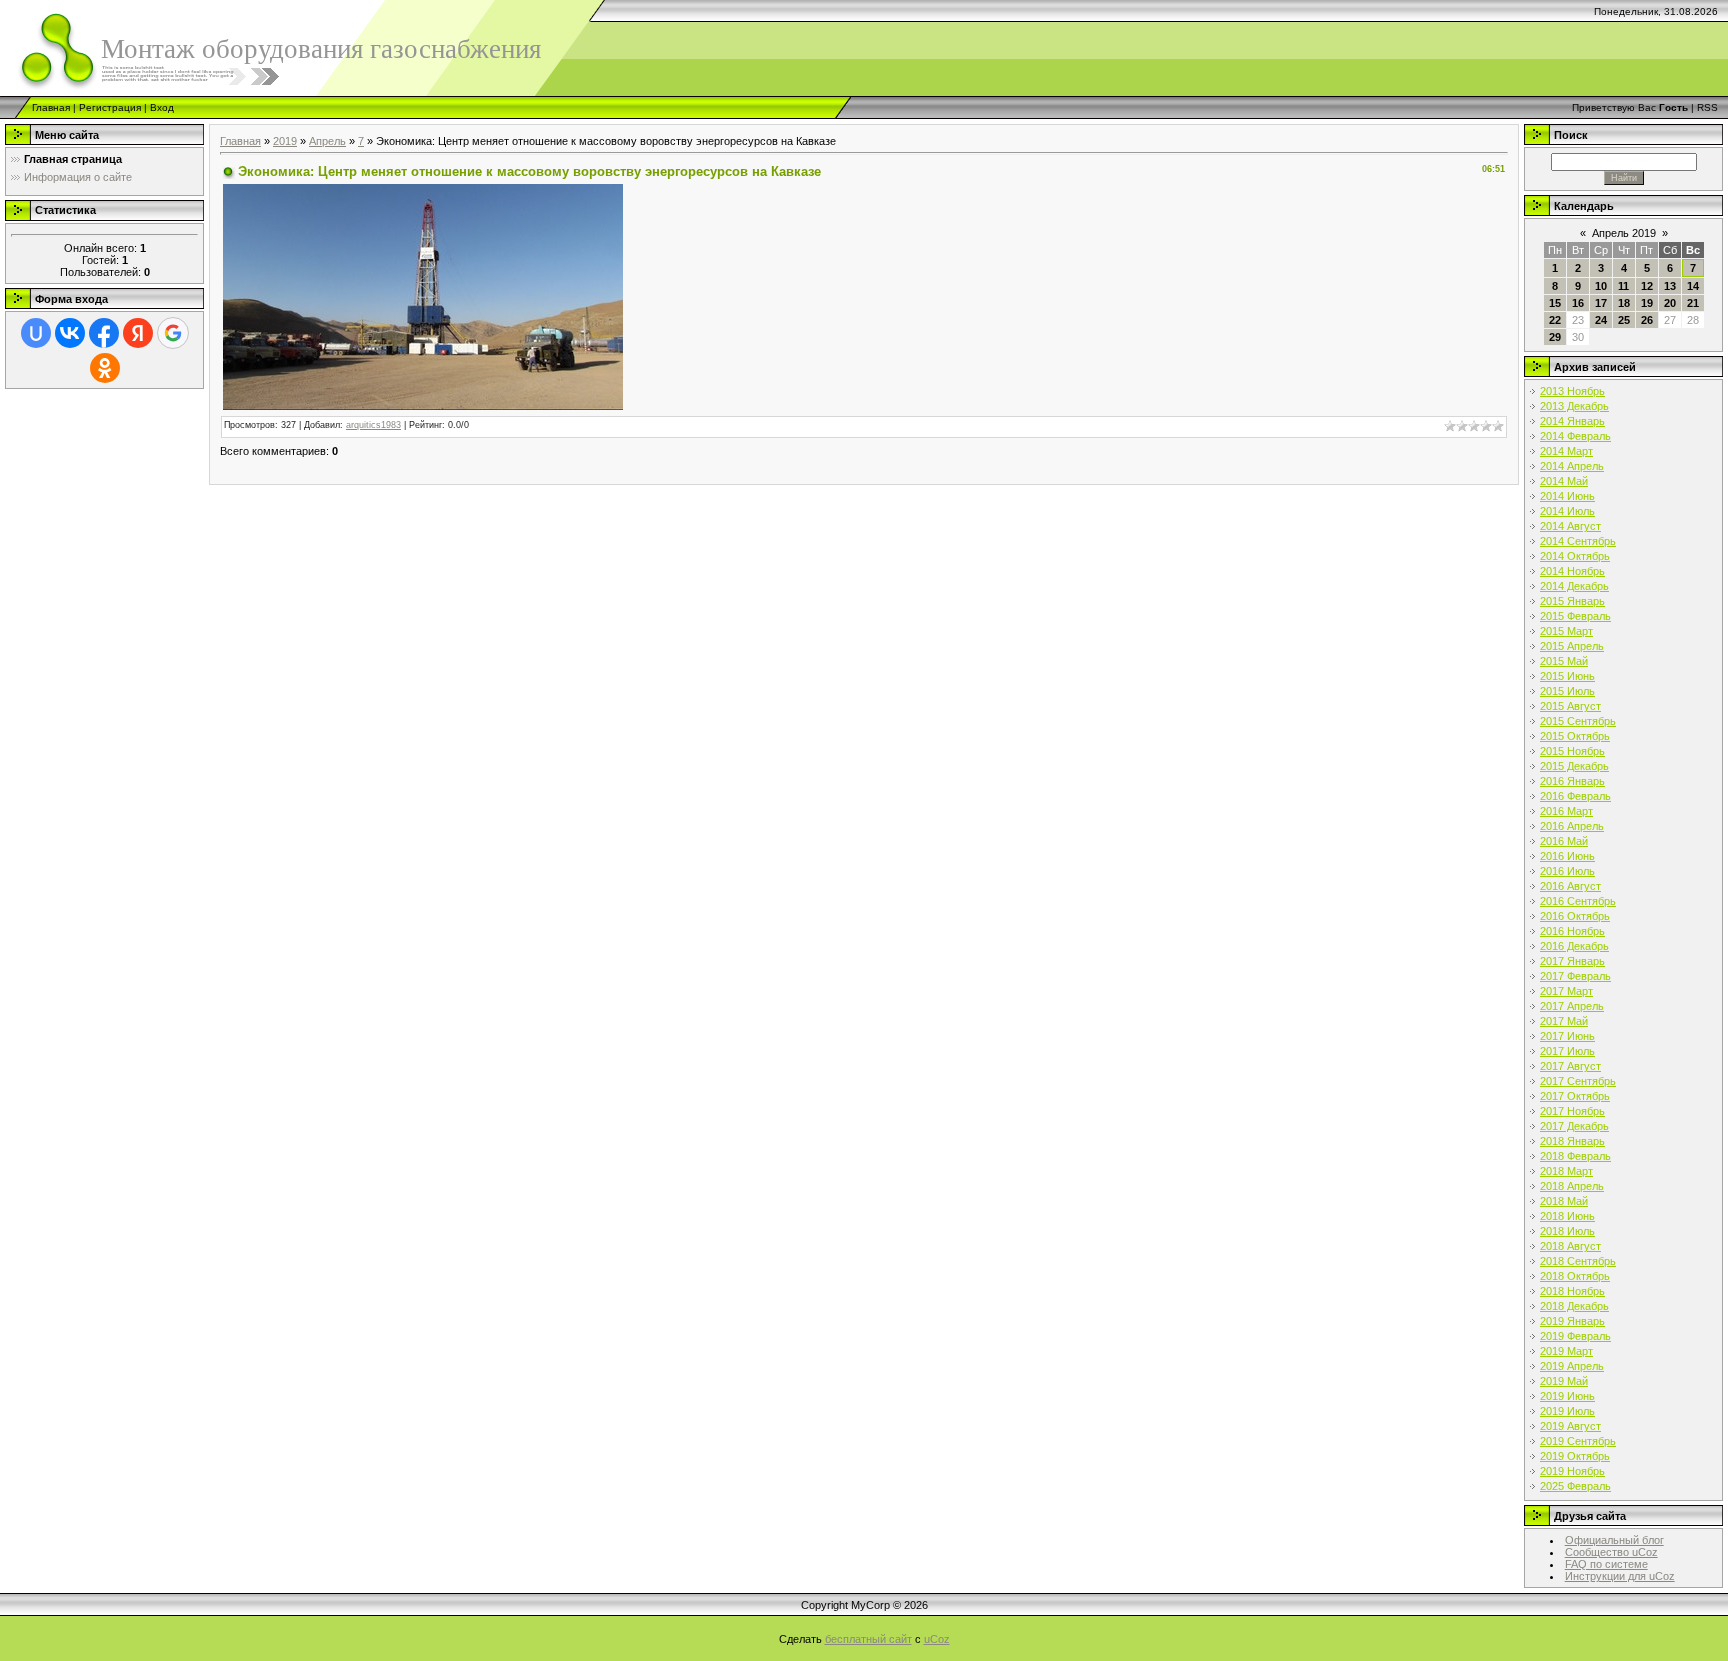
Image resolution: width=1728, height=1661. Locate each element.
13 (1670, 286)
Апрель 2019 (1624, 233)
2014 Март (1566, 451)
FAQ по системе (1606, 1564)
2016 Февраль (1575, 796)
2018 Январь (1572, 1141)
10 (1601, 286)
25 (1624, 320)
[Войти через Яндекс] (138, 333)
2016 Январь (1572, 781)
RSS (1707, 107)
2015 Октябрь (1575, 736)
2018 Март (1566, 1171)
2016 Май (1564, 841)
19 (1647, 303)
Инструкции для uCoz (1620, 1576)
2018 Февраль (1575, 1156)
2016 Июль (1567, 871)
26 (1647, 320)
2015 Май (1564, 661)
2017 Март (1566, 991)
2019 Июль (1567, 1411)
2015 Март (1566, 631)
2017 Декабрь (1574, 1126)
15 (1555, 303)
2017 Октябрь (1575, 1096)
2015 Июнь (1567, 676)
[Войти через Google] (173, 333)
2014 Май (1564, 481)
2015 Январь (1572, 601)
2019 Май (1564, 1381)
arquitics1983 (373, 425)
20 (1670, 303)
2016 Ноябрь (1572, 931)
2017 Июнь (1567, 1036)
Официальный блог (1614, 1540)
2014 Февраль (1575, 436)
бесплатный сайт (868, 1639)
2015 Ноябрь (1572, 751)
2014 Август (1570, 526)
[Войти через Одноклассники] (105, 368)
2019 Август (1570, 1426)
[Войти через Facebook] (104, 333)
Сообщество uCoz (1611, 1552)
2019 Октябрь (1575, 1456)
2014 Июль (1567, 511)
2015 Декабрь (1574, 766)
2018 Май (1564, 1201)
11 (1623, 286)
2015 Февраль (1575, 616)
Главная (51, 107)
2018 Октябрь (1575, 1276)
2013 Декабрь (1574, 406)
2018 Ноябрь (1572, 1291)
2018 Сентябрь (1578, 1261)
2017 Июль (1567, 1051)
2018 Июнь (1567, 1216)
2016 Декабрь (1574, 946)
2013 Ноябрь (1572, 391)
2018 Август (1570, 1246)
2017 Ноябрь (1572, 1111)
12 (1647, 286)
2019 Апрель (1572, 1366)
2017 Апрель (1572, 1006)
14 (1693, 286)
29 (1555, 337)
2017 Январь (1572, 961)
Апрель (327, 141)
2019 (285, 141)
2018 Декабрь (1574, 1306)
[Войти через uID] (36, 333)
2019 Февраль (1575, 1336)
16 (1578, 303)
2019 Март (1566, 1351)
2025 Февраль (1575, 1486)
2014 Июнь (1567, 496)
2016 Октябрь (1575, 916)
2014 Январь (1572, 421)
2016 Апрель (1572, 826)
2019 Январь (1572, 1321)
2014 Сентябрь (1578, 541)
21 (1693, 303)
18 (1624, 303)
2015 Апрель (1572, 646)
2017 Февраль (1575, 976)
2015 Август (1570, 706)
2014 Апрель (1572, 466)
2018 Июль (1567, 1231)
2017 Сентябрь (1578, 1081)
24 (1601, 320)
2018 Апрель (1572, 1186)
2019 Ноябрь (1572, 1471)
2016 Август (1570, 886)
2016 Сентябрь (1578, 901)
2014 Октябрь (1575, 556)
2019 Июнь (1567, 1396)
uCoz (937, 1639)
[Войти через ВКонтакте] (70, 333)
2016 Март (1566, 811)
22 (1555, 320)
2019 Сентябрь (1578, 1441)
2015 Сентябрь (1578, 721)
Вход (162, 107)
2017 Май (1564, 1021)
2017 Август (1570, 1066)
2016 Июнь (1567, 856)
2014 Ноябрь (1572, 571)
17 (1601, 303)
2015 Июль (1567, 691)
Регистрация (110, 107)
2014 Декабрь (1574, 586)
